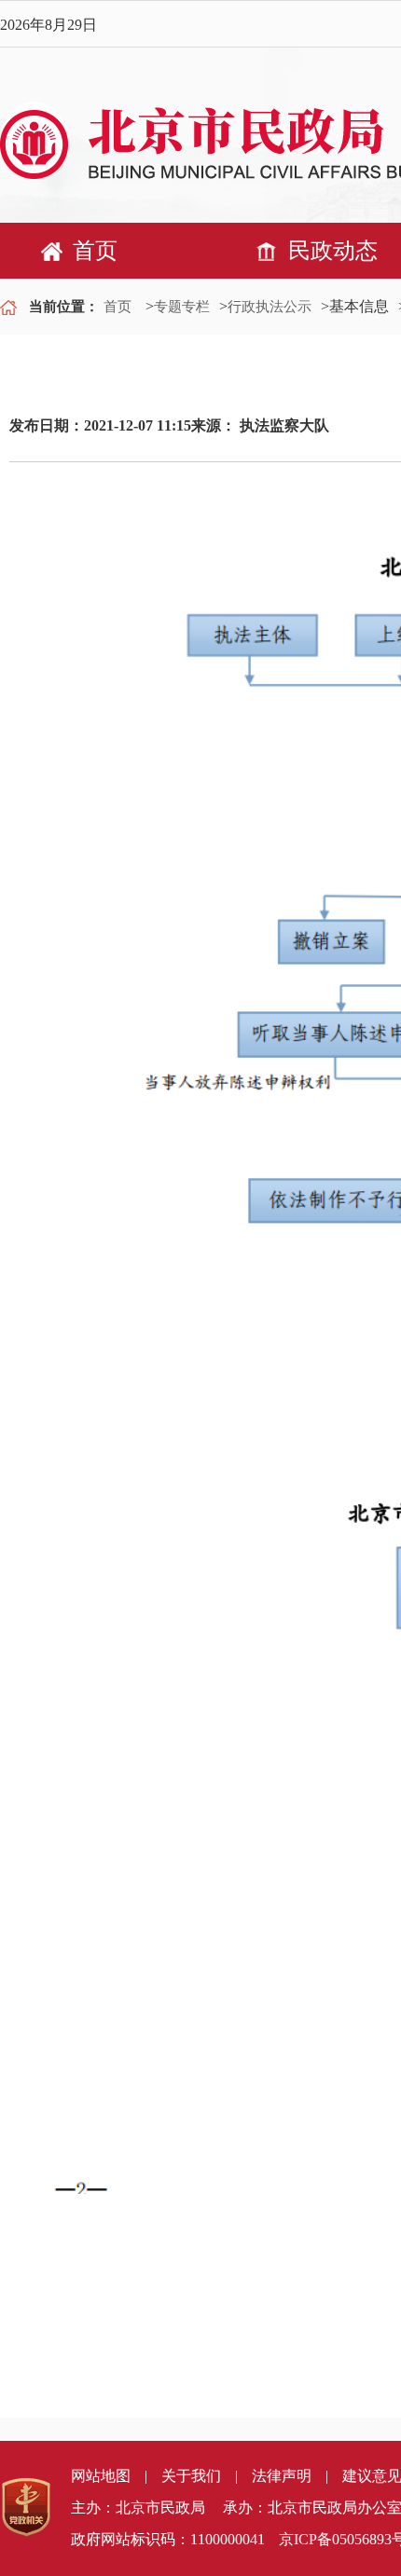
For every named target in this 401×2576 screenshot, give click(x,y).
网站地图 (101, 2476)
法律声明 (282, 2476)
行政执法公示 (270, 307)
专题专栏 (182, 307)
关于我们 (191, 2476)
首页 (118, 307)
